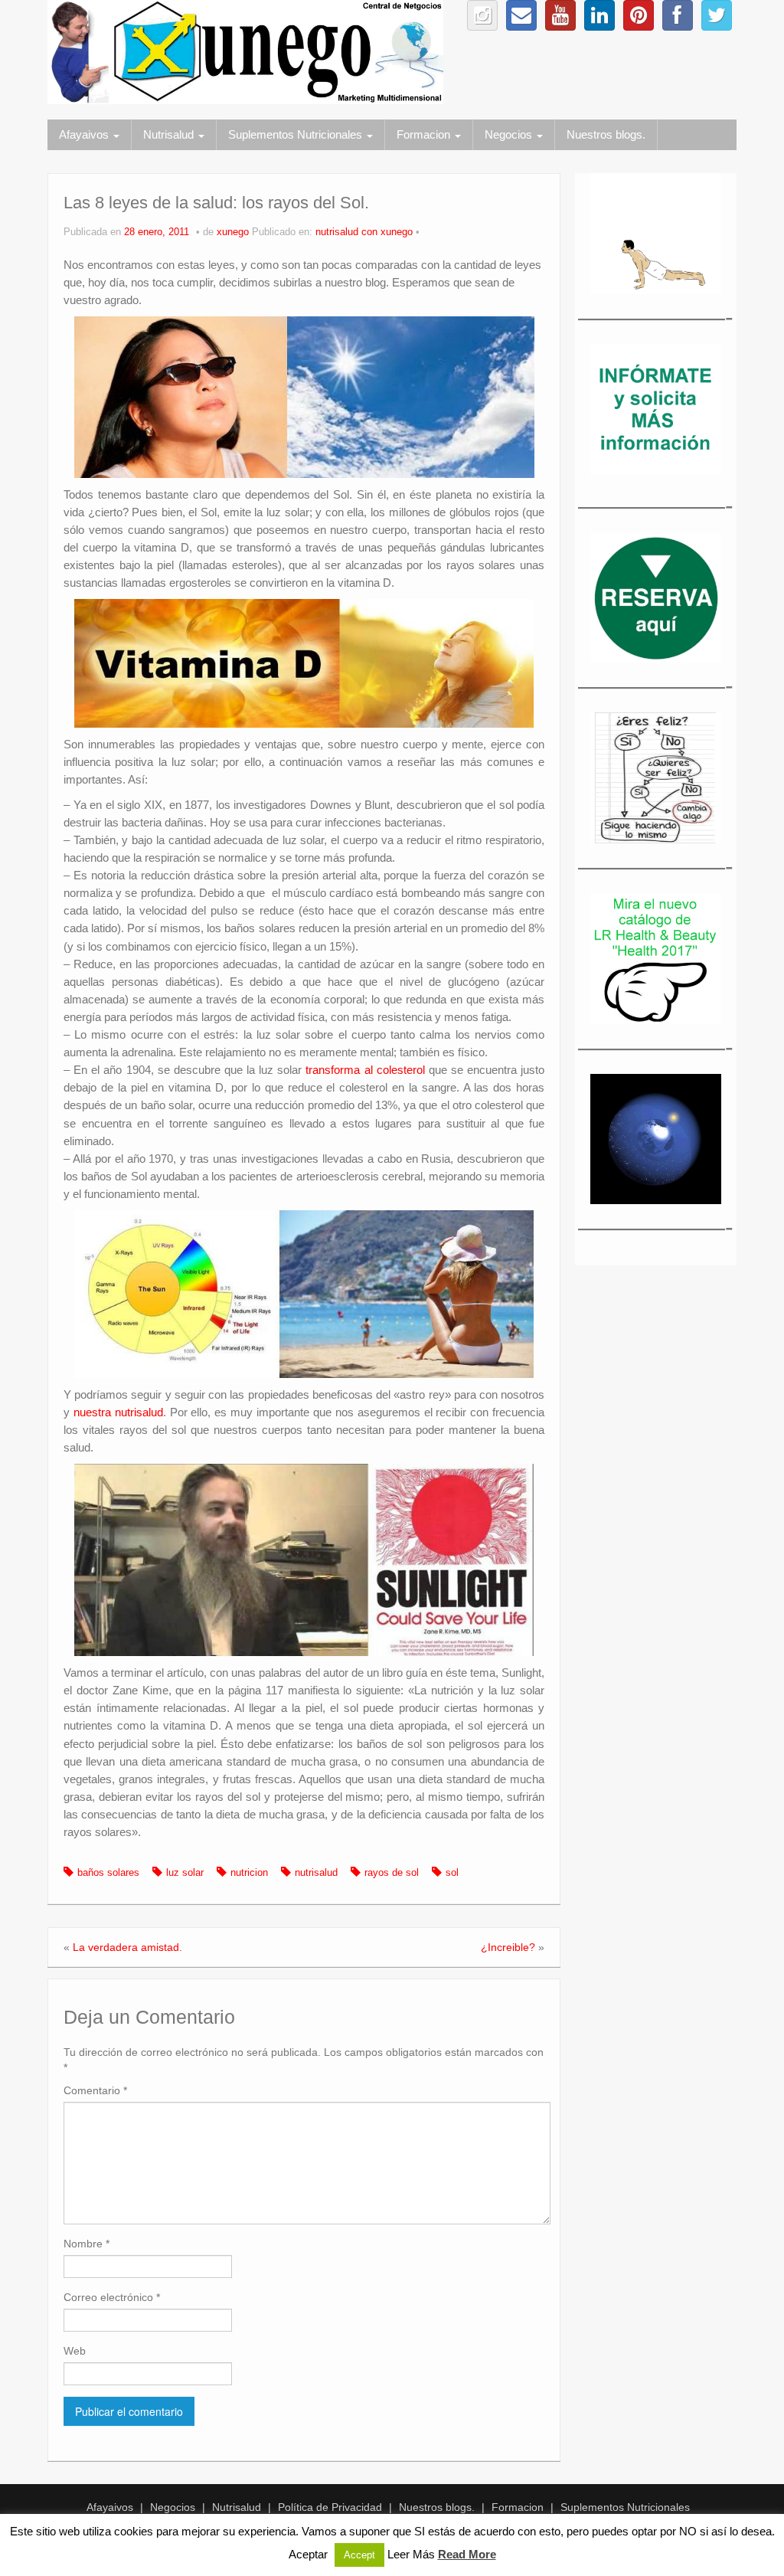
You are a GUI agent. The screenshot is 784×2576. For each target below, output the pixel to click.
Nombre (87, 2244)
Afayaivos (85, 134)
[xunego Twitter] (717, 15)
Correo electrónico (112, 2297)
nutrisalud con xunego (364, 232)
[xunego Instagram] (482, 15)
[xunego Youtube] (560, 15)
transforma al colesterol (365, 1070)
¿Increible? (508, 1947)
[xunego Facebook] (678, 15)
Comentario (95, 2090)
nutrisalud (316, 1873)
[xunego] (245, 51)
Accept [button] (359, 2555)
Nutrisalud (170, 134)
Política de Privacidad (330, 2507)
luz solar (185, 1873)
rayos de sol (392, 1873)
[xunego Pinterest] (639, 15)
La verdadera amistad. (127, 1947)
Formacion (425, 134)
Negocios (510, 134)
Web (75, 2351)
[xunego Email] (521, 15)
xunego (233, 232)
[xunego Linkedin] (599, 15)
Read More (467, 2554)
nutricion (249, 1873)
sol (452, 1873)
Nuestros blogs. (606, 134)
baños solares (108, 1873)
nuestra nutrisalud (118, 1412)
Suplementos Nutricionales (297, 134)
